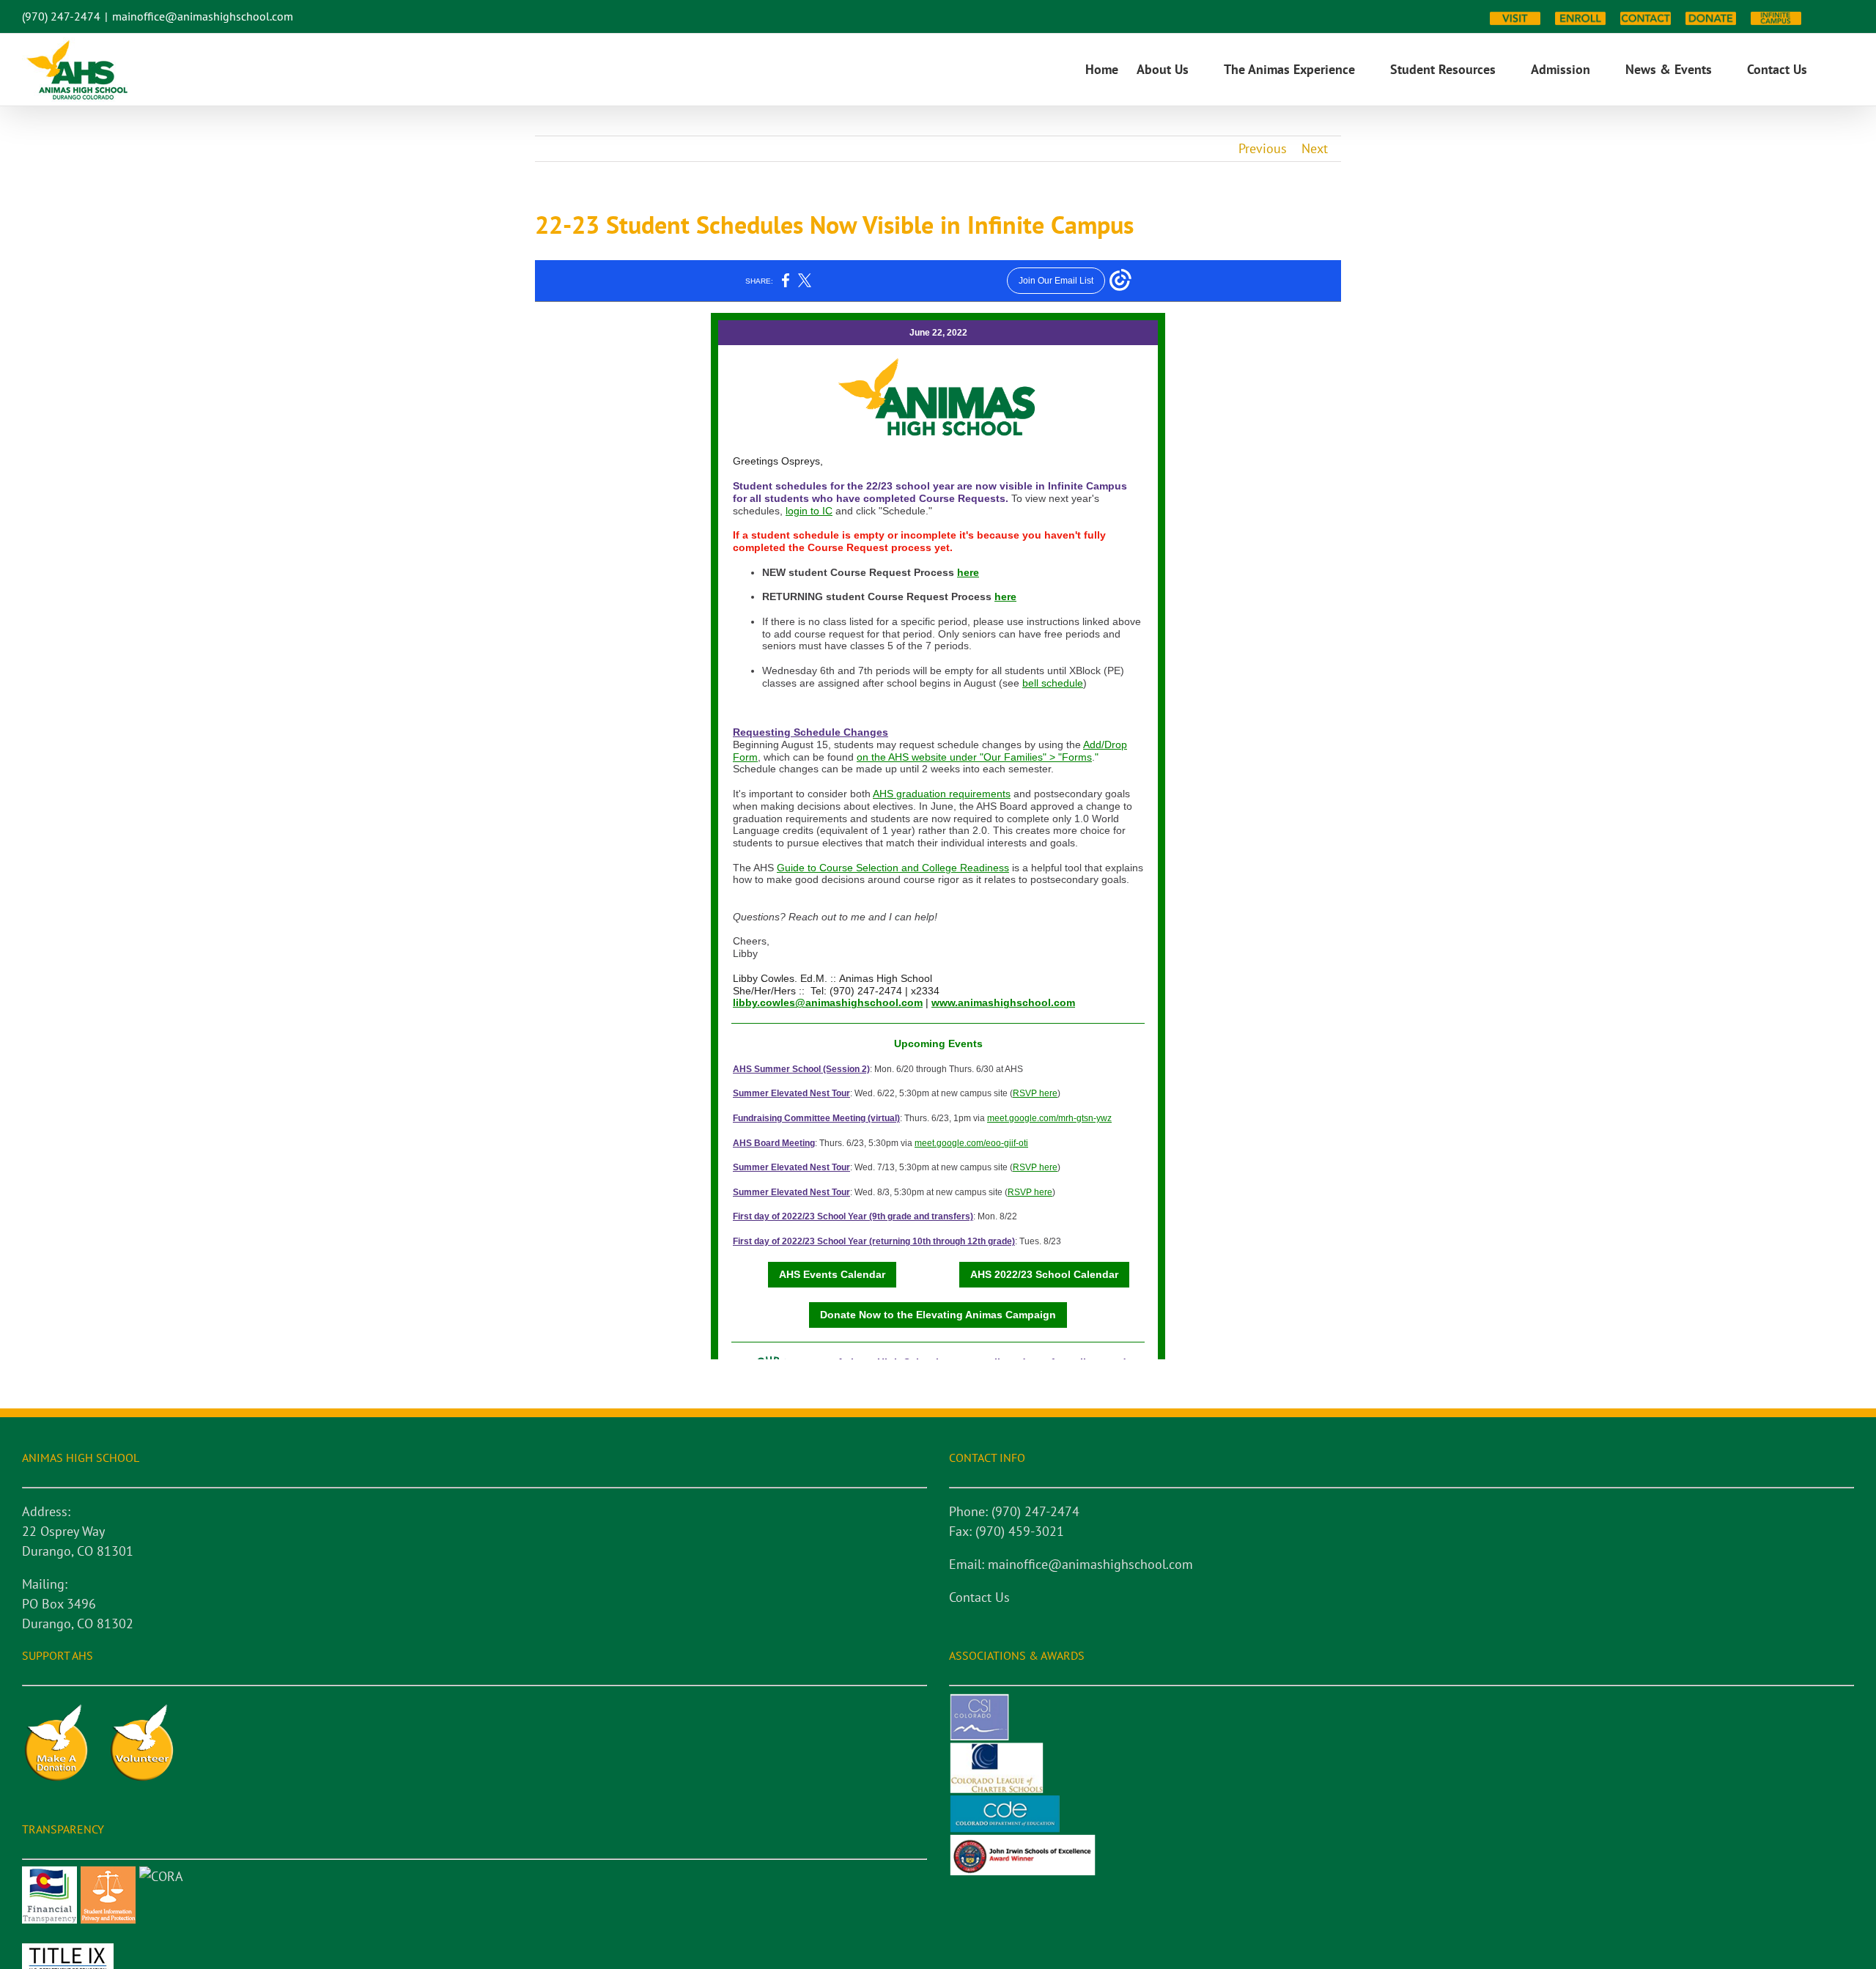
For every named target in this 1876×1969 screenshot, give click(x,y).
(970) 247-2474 (61, 16)
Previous (1263, 148)
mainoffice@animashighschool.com (203, 16)
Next (1315, 148)
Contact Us (979, 1597)
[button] (1831, 70)
